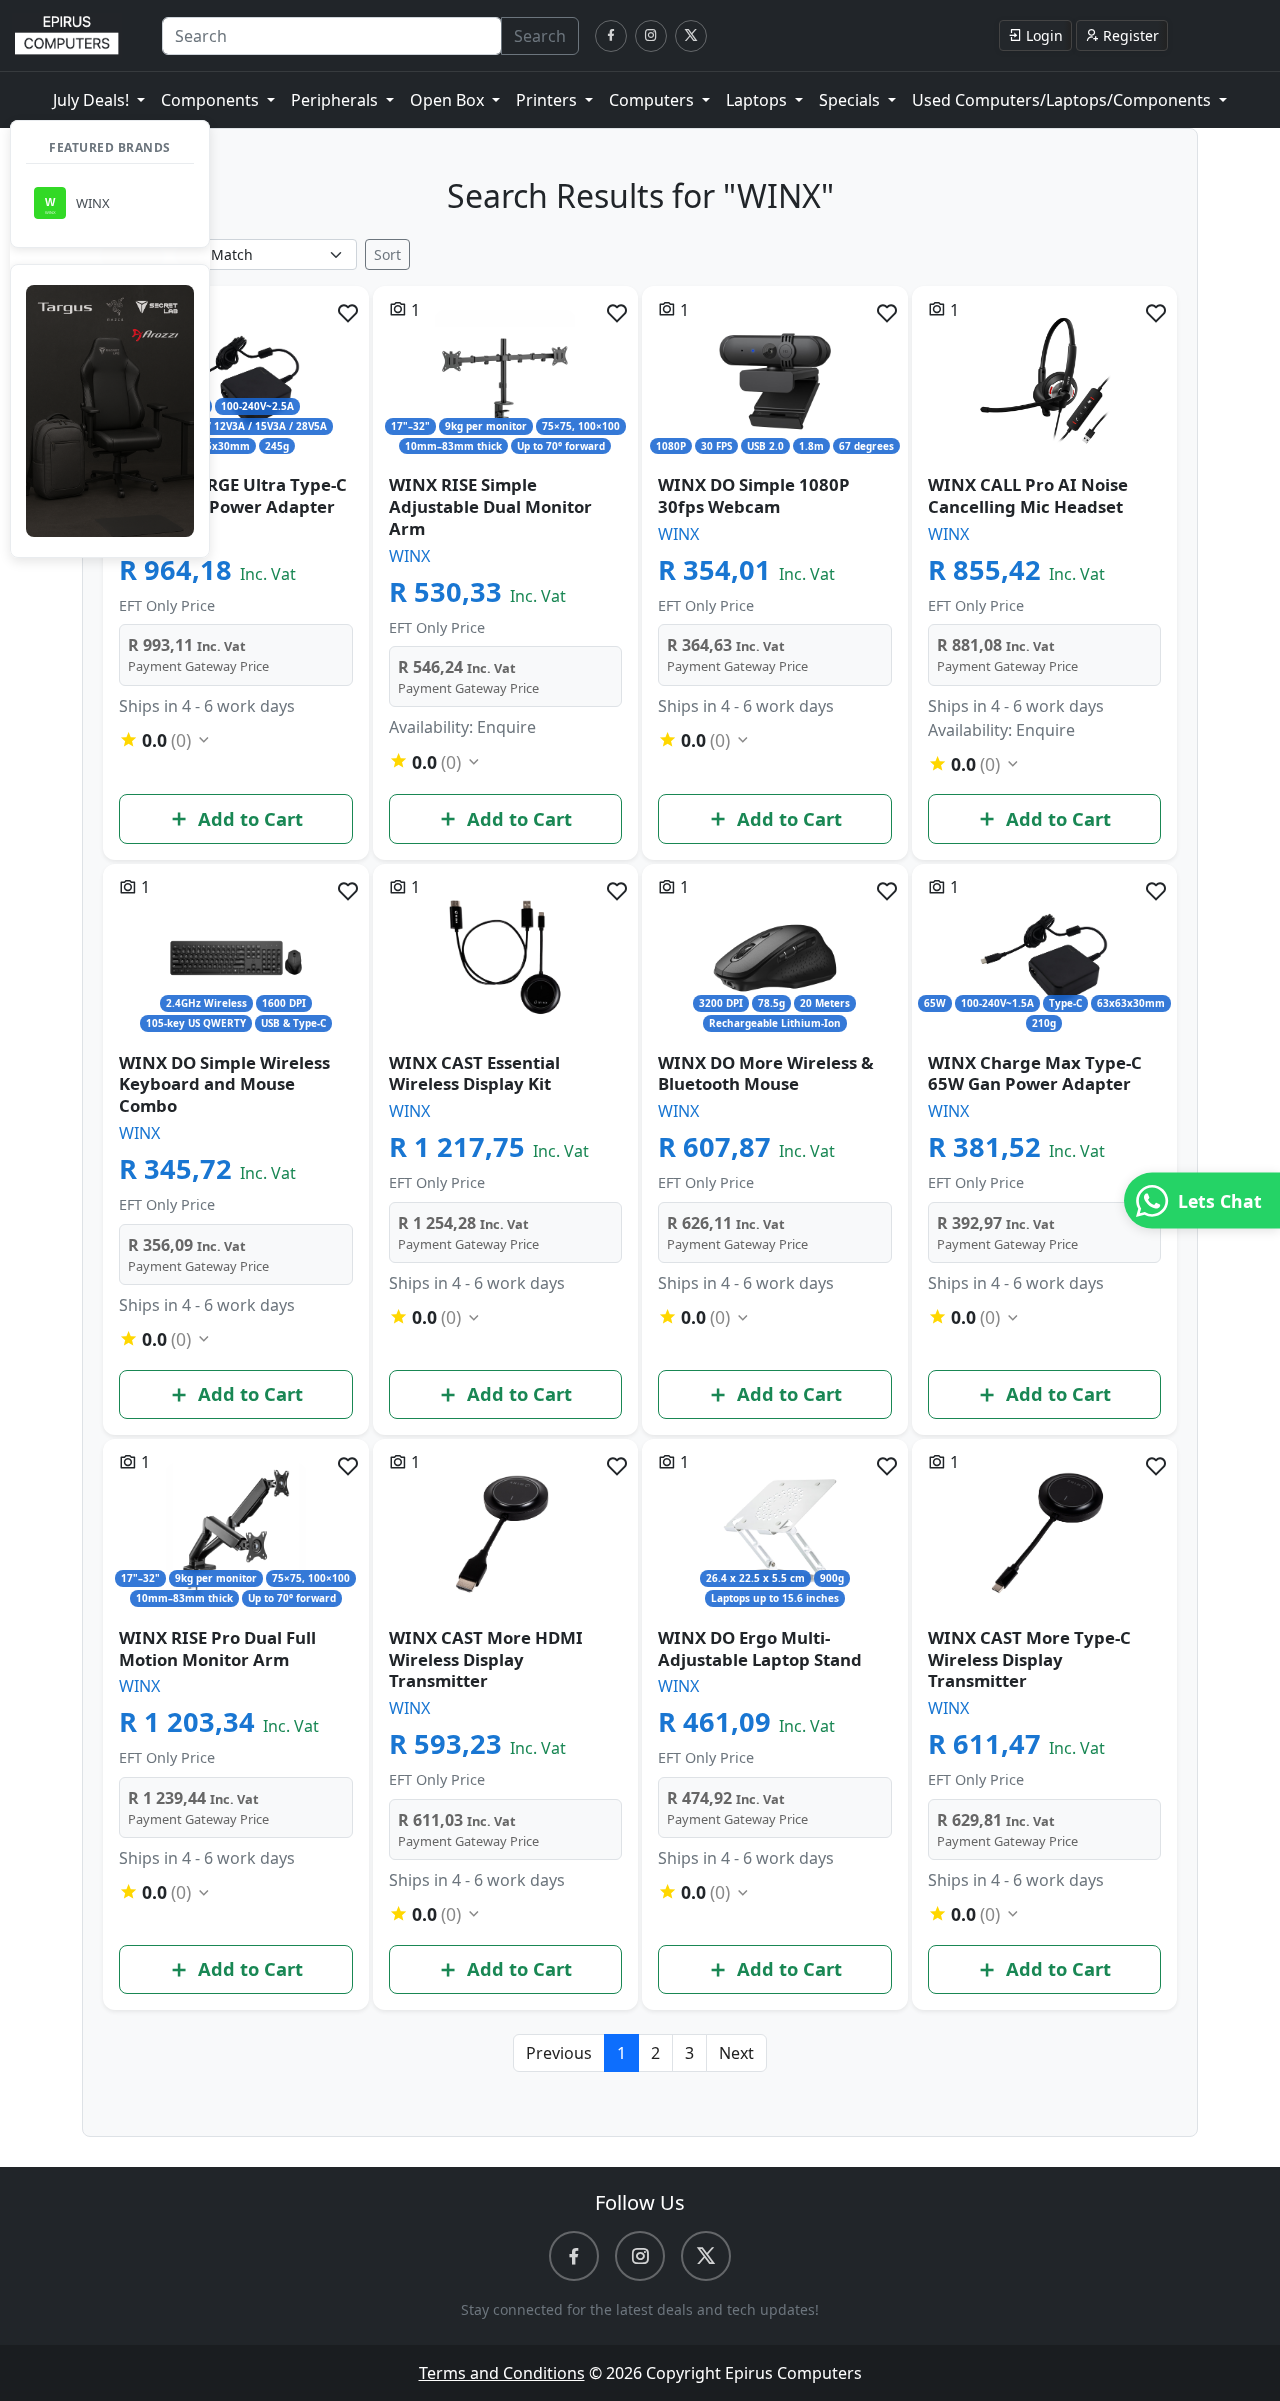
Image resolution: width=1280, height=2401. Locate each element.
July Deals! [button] (93, 100)
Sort (387, 254)
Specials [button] (851, 100)
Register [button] (1131, 35)
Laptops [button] (758, 100)
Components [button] (212, 100)
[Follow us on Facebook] (611, 36)
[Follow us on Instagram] (651, 36)
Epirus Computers (793, 2373)
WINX (409, 556)
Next (736, 2053)
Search (540, 36)
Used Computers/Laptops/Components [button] (1063, 100)
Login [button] (1044, 35)
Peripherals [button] (336, 100)
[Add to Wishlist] (348, 313)
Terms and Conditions (502, 2373)
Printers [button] (548, 100)
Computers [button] (653, 100)
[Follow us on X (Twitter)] (691, 36)
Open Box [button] (449, 100)
